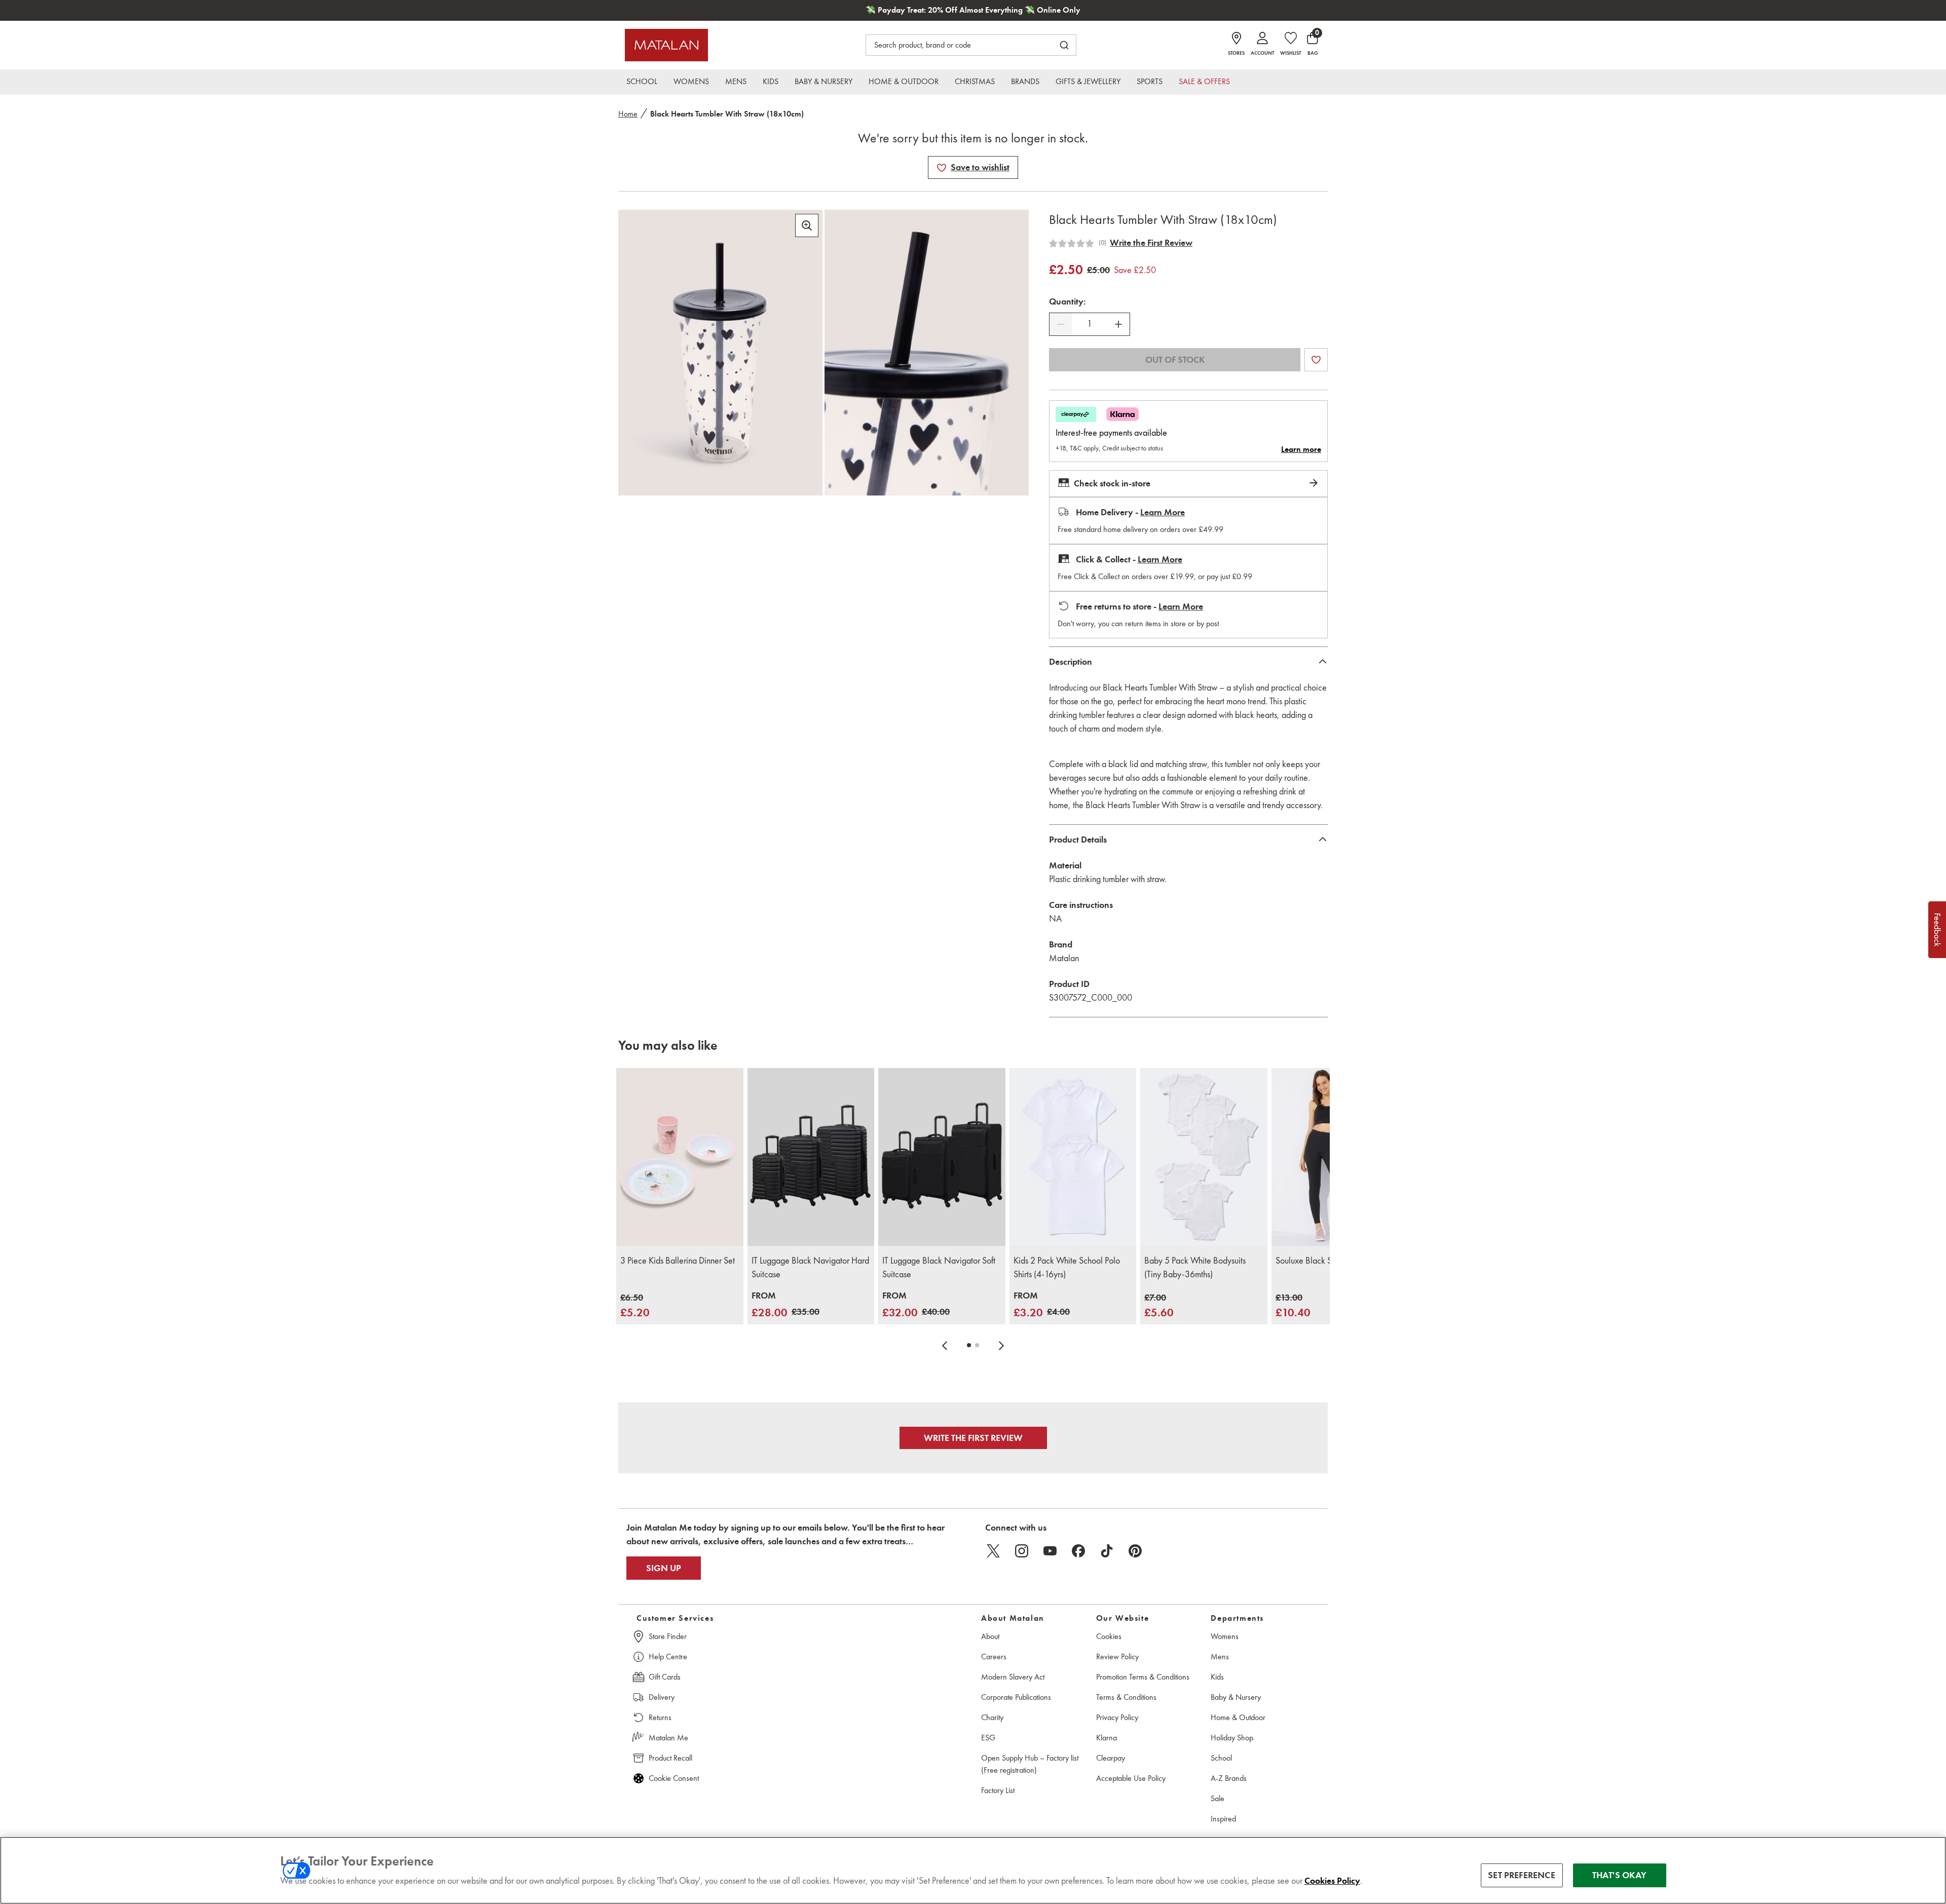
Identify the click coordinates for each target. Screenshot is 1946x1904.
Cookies (1109, 1636)
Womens (1225, 1636)
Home (628, 114)
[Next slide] (1001, 1345)
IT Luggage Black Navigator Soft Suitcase (939, 1267)
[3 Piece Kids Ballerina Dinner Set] (680, 1157)
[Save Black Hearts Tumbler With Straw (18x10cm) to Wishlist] (942, 168)
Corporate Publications (1016, 1697)
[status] (1090, 324)
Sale (1218, 1798)
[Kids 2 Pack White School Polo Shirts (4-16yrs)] (1073, 1157)
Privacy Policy (1117, 1717)
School (1221, 1758)
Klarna (1107, 1738)
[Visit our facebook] (1078, 1551)
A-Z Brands (1229, 1778)
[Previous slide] (945, 1345)
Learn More (1163, 512)
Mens (1220, 1657)
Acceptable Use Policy (1131, 1778)
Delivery (662, 1697)
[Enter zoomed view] (807, 225)
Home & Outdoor (1238, 1717)
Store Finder (668, 1636)
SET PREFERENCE (1522, 1875)
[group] (635, 1306)
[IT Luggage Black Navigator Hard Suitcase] (811, 1157)
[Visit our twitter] (993, 1551)
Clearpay (1111, 1758)
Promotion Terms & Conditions (1143, 1677)
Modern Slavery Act (1013, 1677)
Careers (994, 1657)
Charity (992, 1717)
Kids (1217, 1677)
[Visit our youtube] (1050, 1551)
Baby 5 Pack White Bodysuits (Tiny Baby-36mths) (1195, 1267)
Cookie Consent (674, 1778)
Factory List (998, 1790)
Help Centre (668, 1657)
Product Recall (670, 1758)
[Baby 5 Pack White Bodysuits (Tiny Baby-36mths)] (1204, 1157)
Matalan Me (668, 1738)
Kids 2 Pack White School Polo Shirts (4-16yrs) (1067, 1267)
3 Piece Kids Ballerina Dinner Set (678, 1261)
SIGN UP (664, 1568)
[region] (973, 1870)
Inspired (1223, 1819)
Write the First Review (1151, 243)
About (990, 1636)
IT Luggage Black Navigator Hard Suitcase (810, 1267)
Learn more (1301, 449)
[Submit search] (1064, 45)
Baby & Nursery (1236, 1697)
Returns (660, 1717)
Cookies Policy (1332, 1881)
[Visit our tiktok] (1107, 1551)
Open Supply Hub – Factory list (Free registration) (1030, 1764)
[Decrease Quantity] (1061, 324)
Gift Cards (665, 1677)
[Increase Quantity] (1118, 324)
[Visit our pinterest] (1135, 1551)
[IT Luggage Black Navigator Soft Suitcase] (942, 1157)
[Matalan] (666, 45)
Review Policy (1117, 1657)
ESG (988, 1738)
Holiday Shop (1232, 1738)
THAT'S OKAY (1619, 1875)
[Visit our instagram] (1022, 1551)
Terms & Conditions (1126, 1697)
